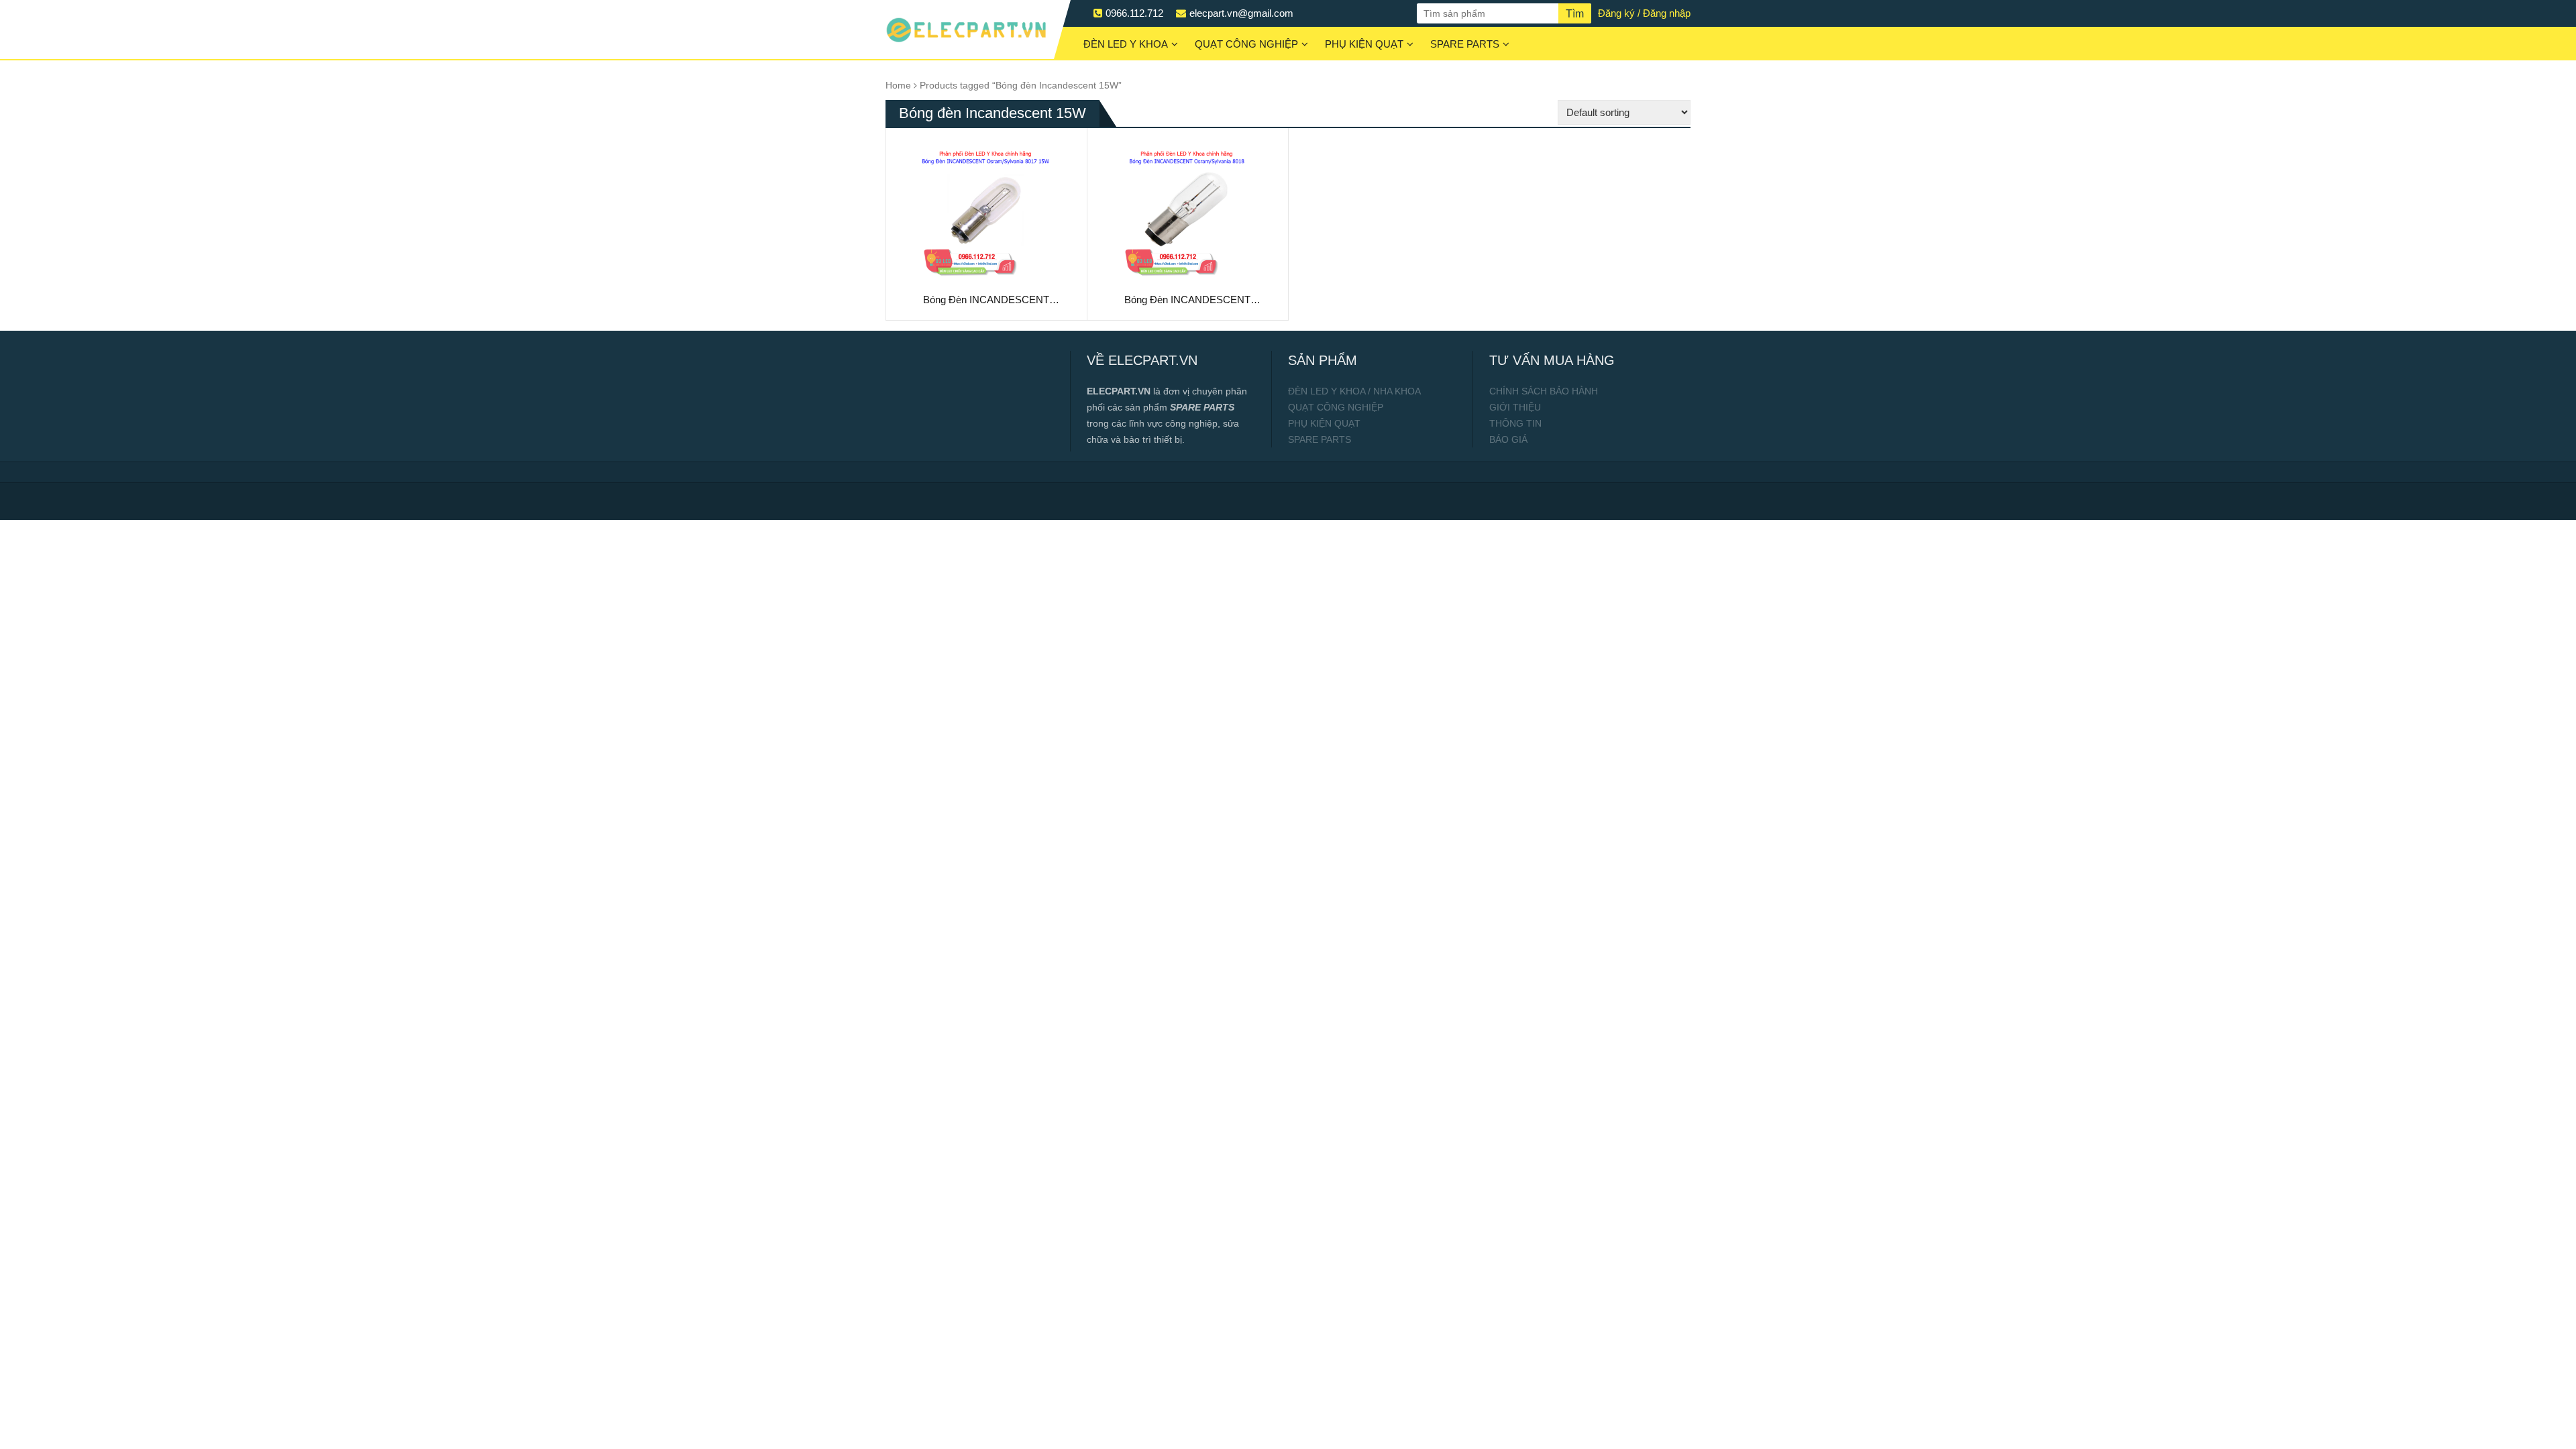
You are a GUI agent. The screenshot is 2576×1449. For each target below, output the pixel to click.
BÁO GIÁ (1508, 439)
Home (898, 86)
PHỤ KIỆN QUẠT (1364, 44)
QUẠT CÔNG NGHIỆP (1246, 44)
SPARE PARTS (1465, 44)
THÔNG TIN (1515, 423)
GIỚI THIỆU (1515, 407)
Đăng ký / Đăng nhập (1644, 13)
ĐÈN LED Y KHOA (1126, 44)
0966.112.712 (1134, 13)
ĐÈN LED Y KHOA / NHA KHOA (1354, 391)
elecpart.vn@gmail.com (1241, 13)
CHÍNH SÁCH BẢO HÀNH (1544, 391)
